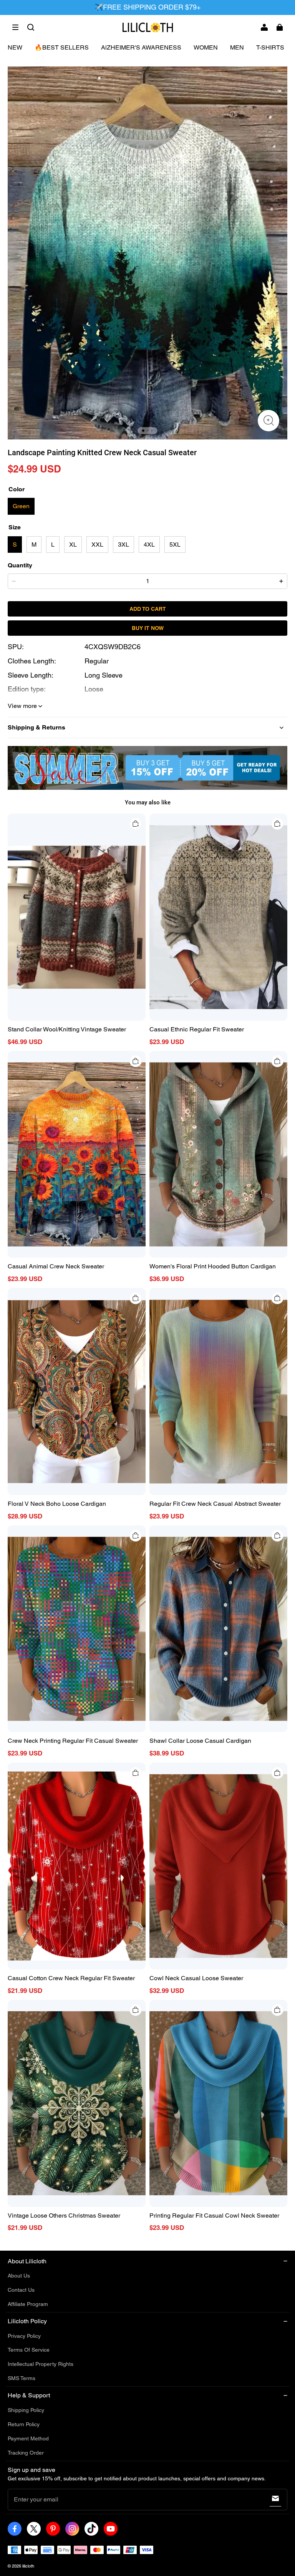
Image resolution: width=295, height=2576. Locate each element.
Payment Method (28, 2438)
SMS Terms (22, 2378)
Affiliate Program (28, 2304)
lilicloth (28, 2566)
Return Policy (24, 2424)
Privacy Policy (24, 2336)
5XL (175, 545)
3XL (123, 545)
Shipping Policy (26, 2410)
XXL (97, 545)
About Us (19, 2276)
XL (73, 545)
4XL (149, 545)
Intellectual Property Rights (41, 2364)
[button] (15, 27)
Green (21, 506)
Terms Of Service (29, 2350)
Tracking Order (26, 2453)
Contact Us (21, 2290)
